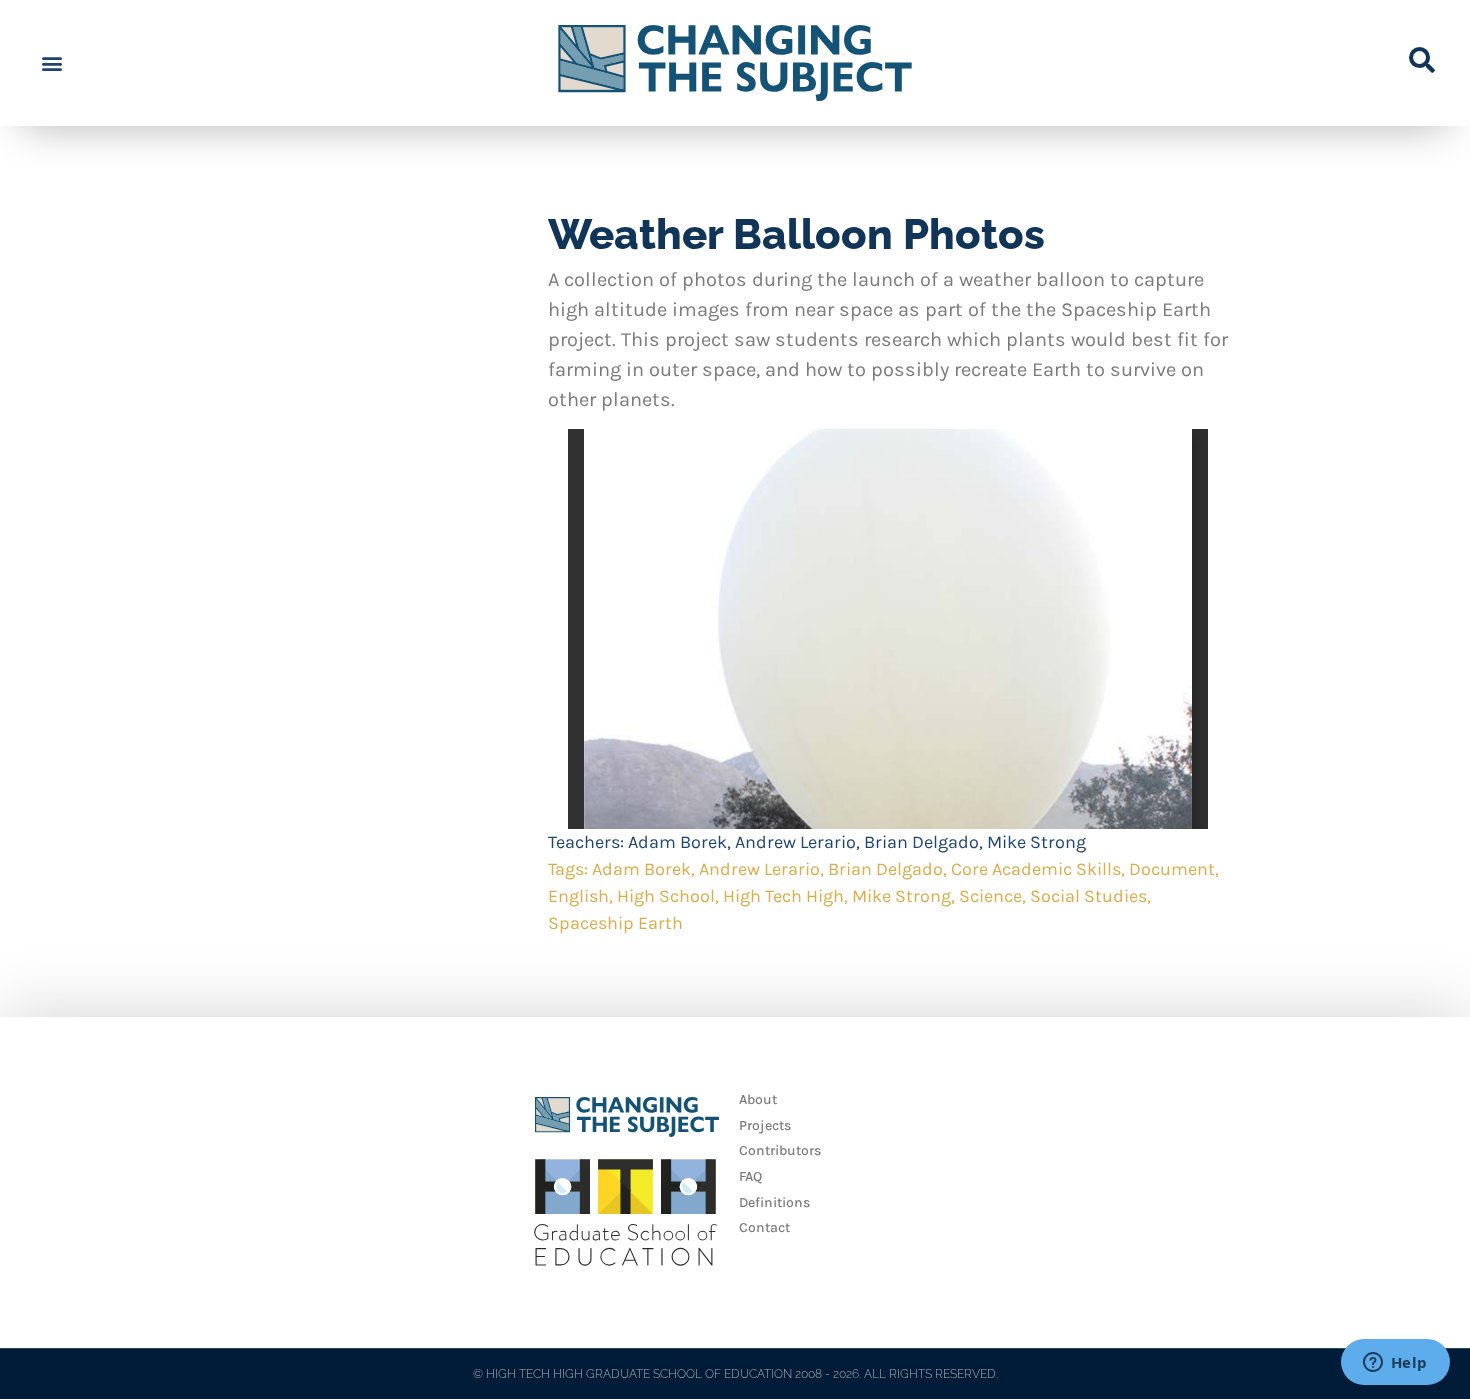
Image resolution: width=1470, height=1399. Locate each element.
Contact (764, 1227)
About (758, 1099)
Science (990, 896)
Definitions (774, 1202)
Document (1172, 869)
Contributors (780, 1150)
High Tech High (783, 896)
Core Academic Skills (1036, 869)
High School (666, 896)
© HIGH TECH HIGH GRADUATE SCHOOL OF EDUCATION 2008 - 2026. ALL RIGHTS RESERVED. (735, 1374)
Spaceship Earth (615, 923)
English (578, 896)
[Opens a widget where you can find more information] (1395, 1364)
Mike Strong (1036, 842)
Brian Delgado (921, 842)
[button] (51, 63)
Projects (765, 1125)
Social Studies (1088, 896)
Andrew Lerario (795, 842)
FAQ (750, 1176)
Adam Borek (677, 842)
